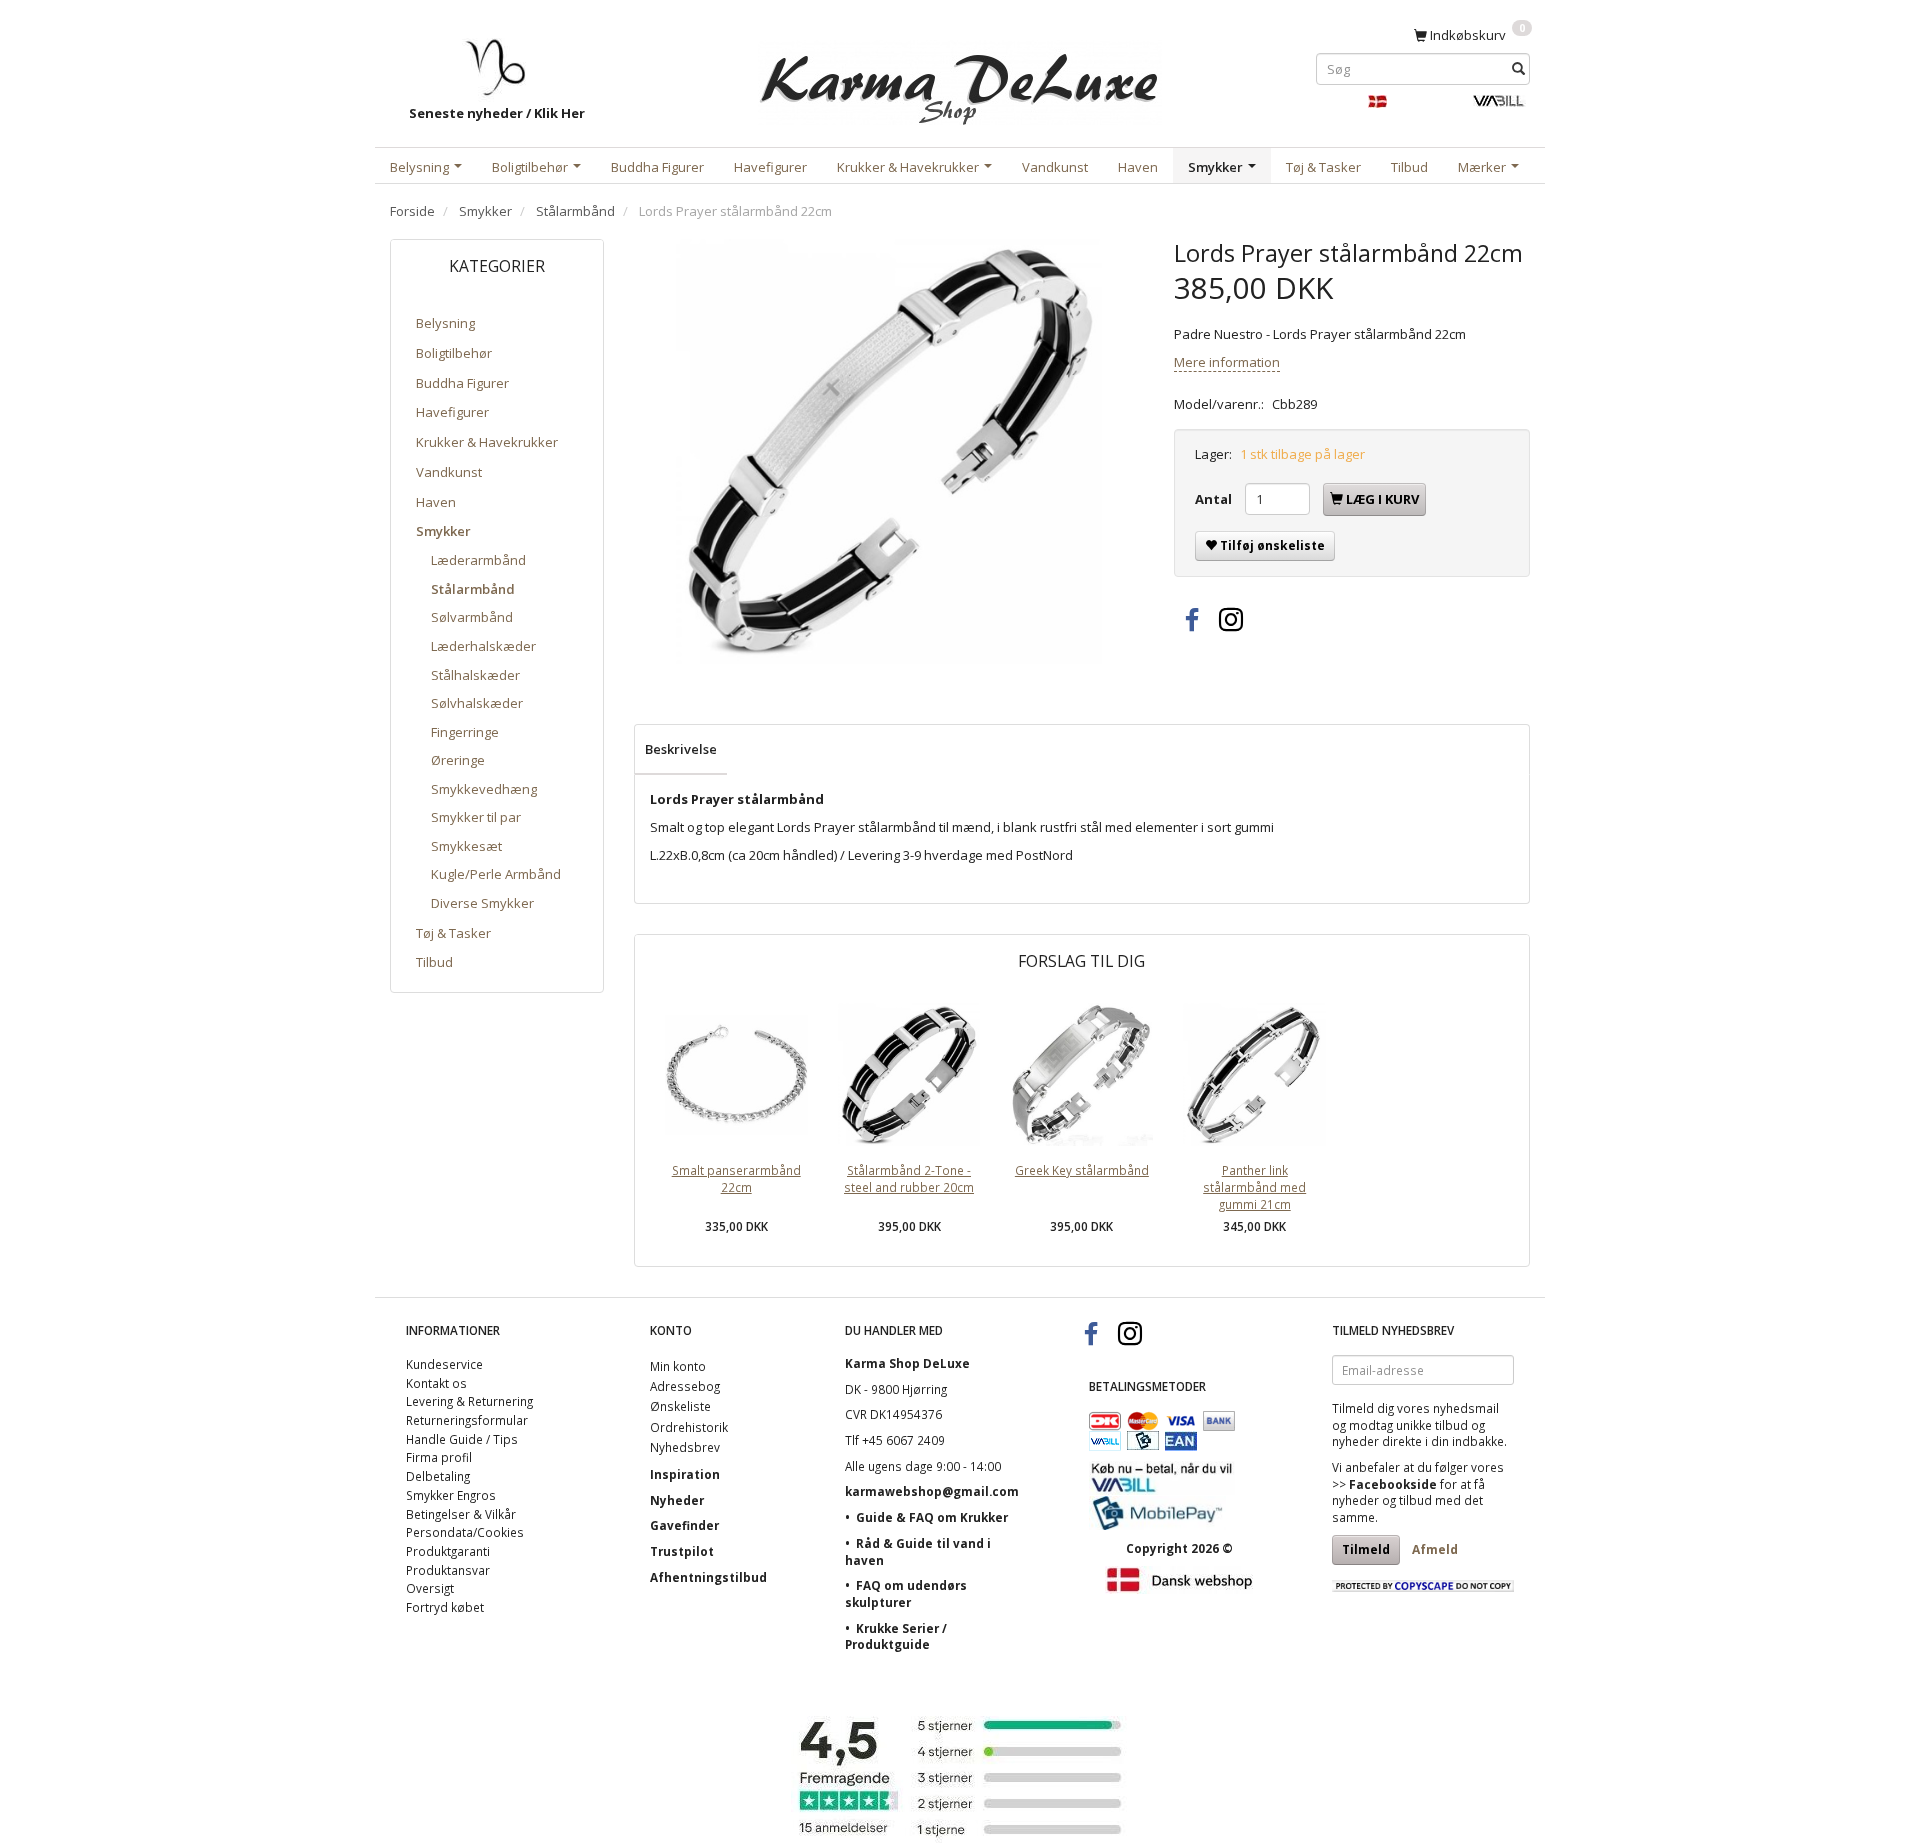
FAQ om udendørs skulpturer (906, 1593)
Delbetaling (438, 1476)
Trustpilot (682, 1551)
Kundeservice (444, 1364)
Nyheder (677, 1500)
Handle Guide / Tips (462, 1439)
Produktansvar (448, 1570)
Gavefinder (684, 1525)
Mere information (1227, 362)
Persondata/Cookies (465, 1532)
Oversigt (430, 1588)
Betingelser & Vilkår (461, 1514)
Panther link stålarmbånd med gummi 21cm (1254, 1186)
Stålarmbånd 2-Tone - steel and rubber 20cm (909, 1178)
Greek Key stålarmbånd (1082, 1170)
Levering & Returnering (469, 1401)
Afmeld (1435, 1549)
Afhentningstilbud (708, 1577)
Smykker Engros (451, 1495)
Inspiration (685, 1474)
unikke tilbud (1432, 1425)
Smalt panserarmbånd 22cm (736, 1178)
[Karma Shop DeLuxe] (960, 78)
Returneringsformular (467, 1420)
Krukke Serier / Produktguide (896, 1636)
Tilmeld (1366, 1549)
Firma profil (439, 1457)
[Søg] (1518, 68)
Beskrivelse (681, 749)
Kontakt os (436, 1383)
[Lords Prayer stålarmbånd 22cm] (889, 451)
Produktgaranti (448, 1551)
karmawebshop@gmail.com (932, 1491)
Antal (1215, 499)
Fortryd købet (445, 1607)
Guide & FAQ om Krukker (932, 1517)
